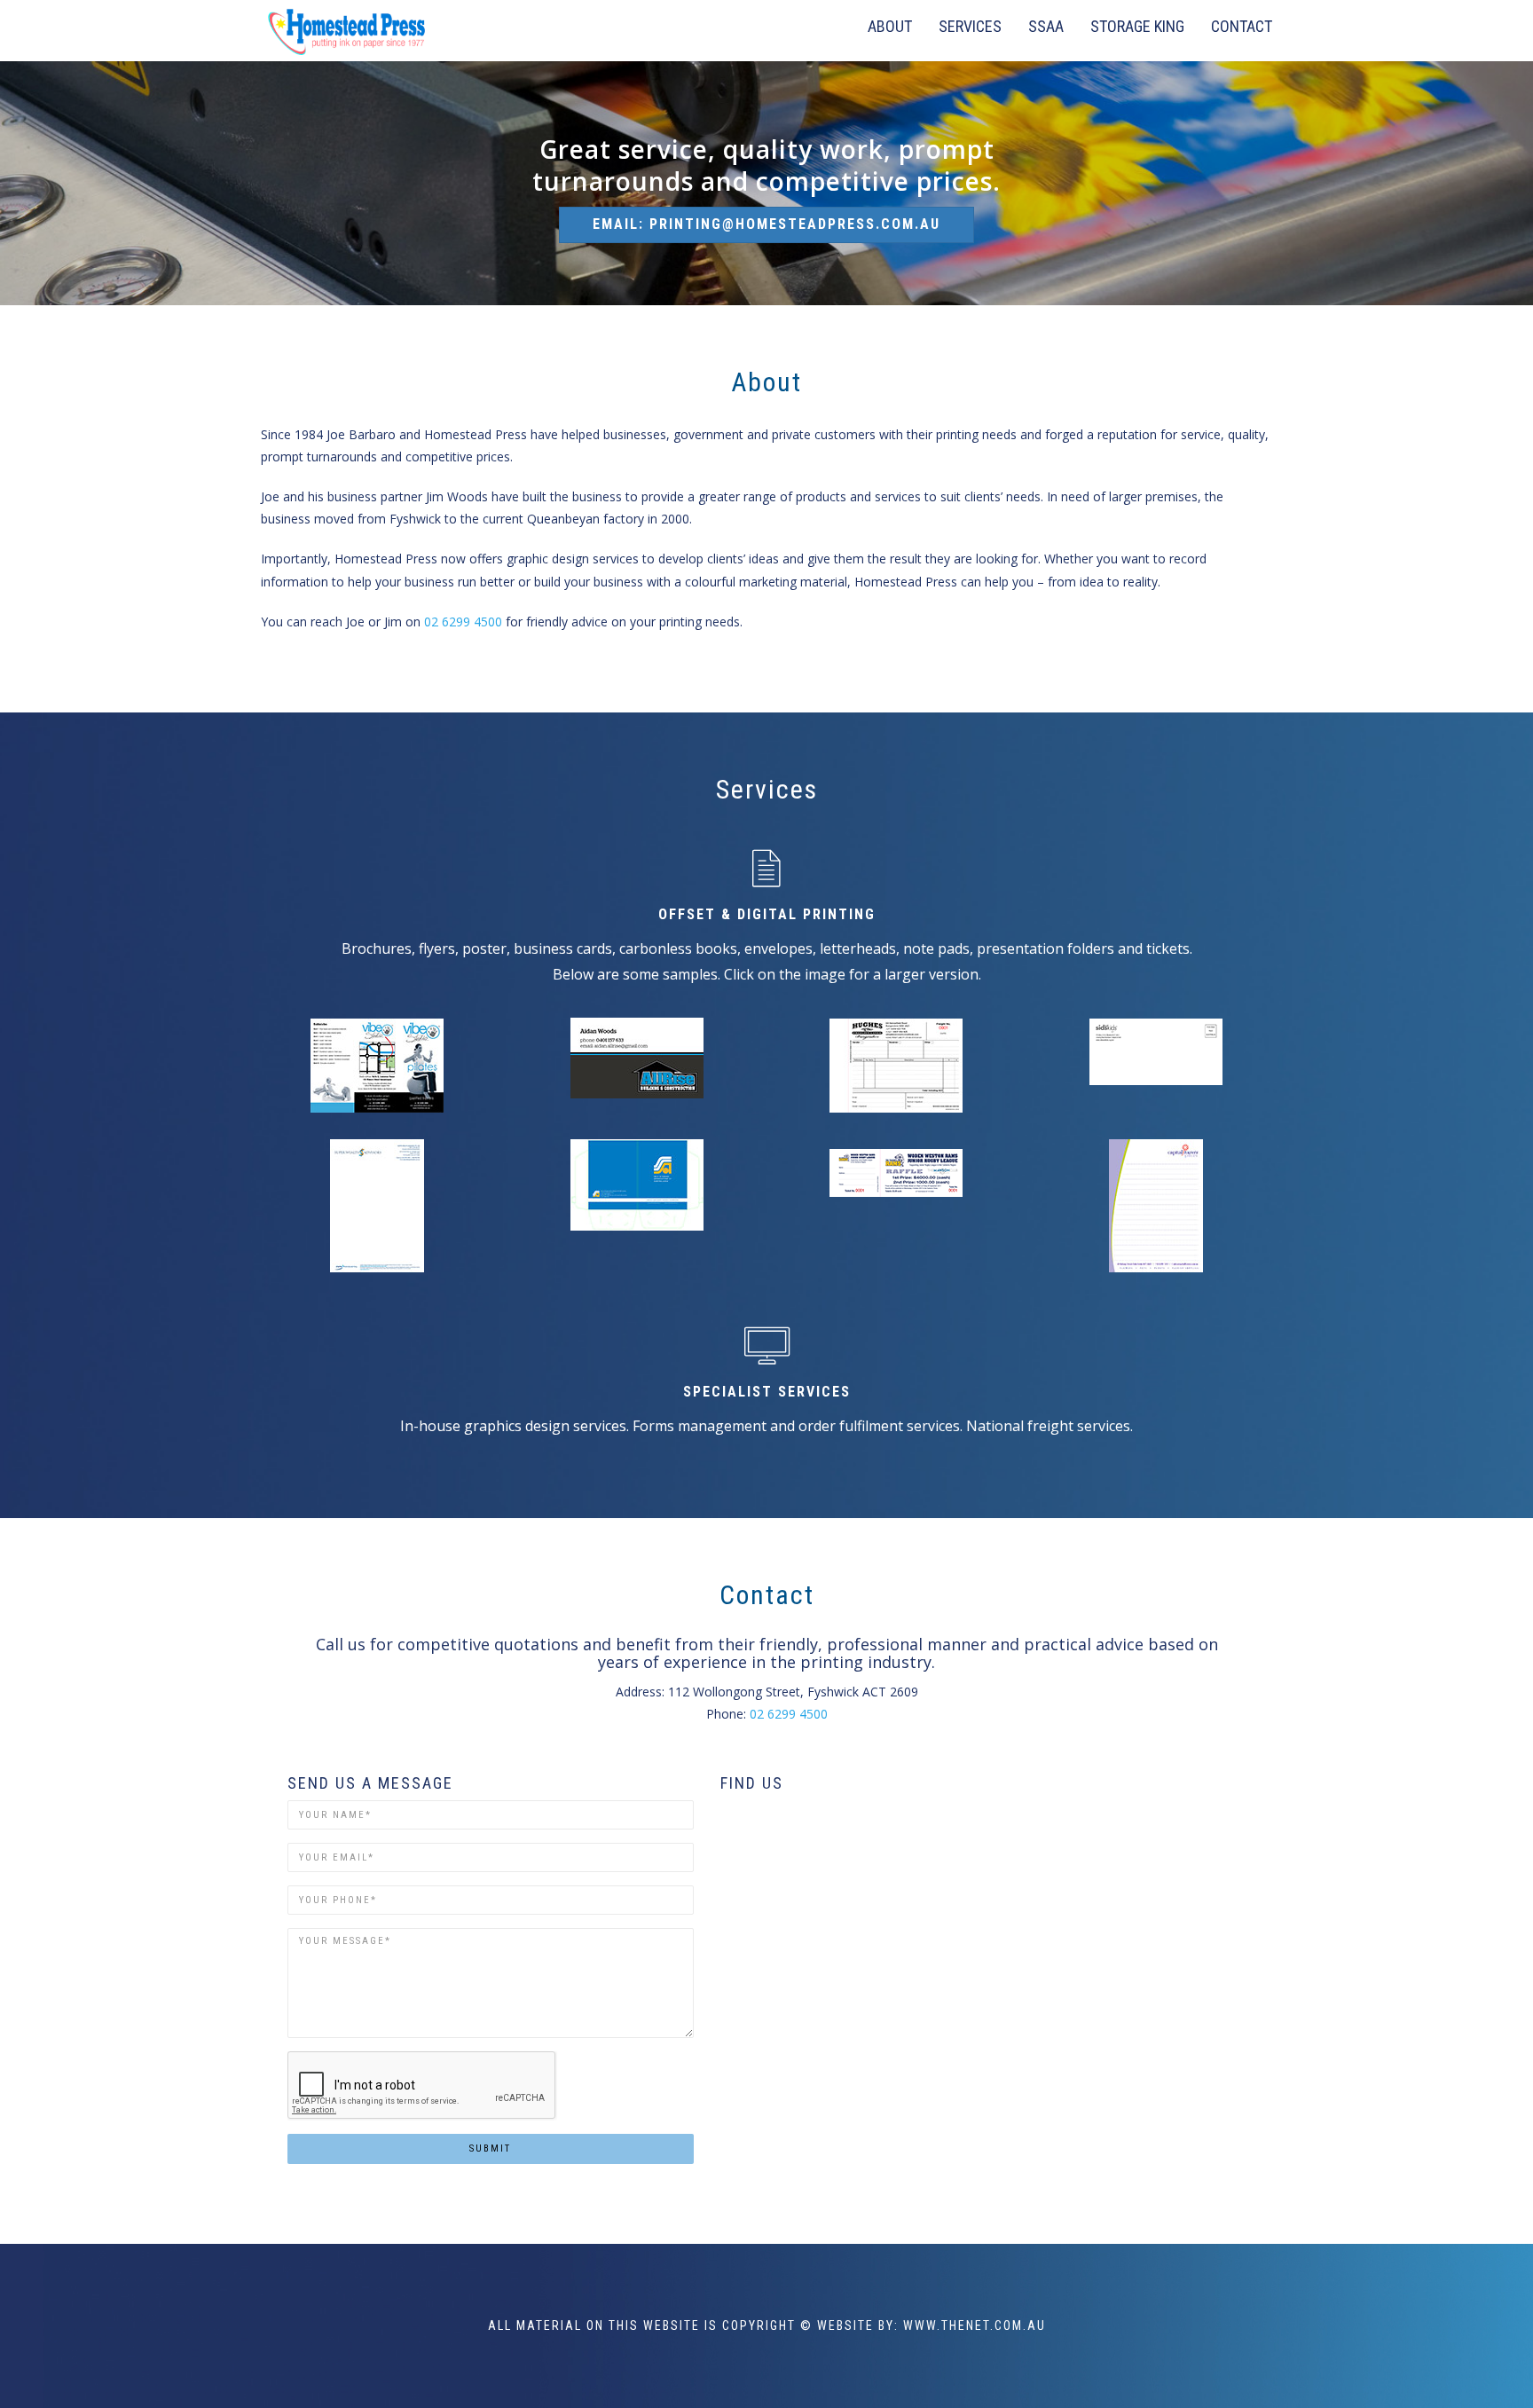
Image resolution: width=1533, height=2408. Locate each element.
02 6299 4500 (463, 622)
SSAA (1046, 26)
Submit (490, 2148)
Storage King (1137, 26)
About (890, 26)
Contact (1242, 26)
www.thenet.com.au (975, 2325)
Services (970, 26)
